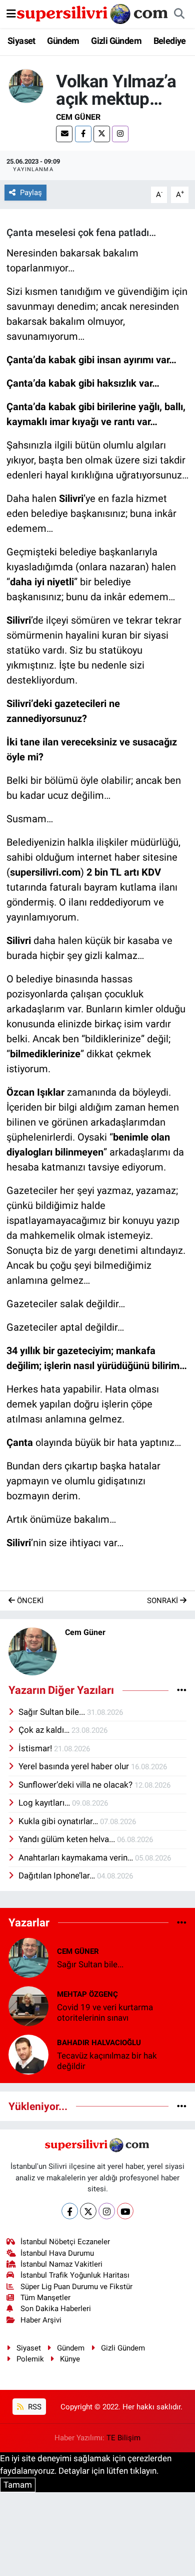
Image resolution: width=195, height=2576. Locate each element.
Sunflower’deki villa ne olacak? (76, 1785)
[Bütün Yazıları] (182, 1690)
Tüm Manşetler (45, 2298)
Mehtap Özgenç (87, 1994)
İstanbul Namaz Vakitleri (61, 2264)
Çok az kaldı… (45, 1730)
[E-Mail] (64, 134)
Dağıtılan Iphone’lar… (58, 1875)
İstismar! (36, 1748)
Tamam (18, 2485)
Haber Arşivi (41, 2320)
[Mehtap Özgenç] (28, 2005)
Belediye (170, 41)
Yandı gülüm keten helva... (68, 1839)
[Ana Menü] (11, 13)
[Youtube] (125, 2211)
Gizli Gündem (116, 41)
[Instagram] (120, 134)
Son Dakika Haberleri (56, 2309)
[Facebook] (83, 134)
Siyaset (21, 41)
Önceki (29, 1601)
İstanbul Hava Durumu (57, 2253)
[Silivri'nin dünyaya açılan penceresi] (93, 13)
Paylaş (31, 193)
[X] (102, 134)
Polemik (30, 2359)
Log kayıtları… (45, 1803)
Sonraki (163, 1601)
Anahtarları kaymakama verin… (77, 1858)
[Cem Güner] (26, 85)
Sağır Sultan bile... (53, 1712)
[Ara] (179, 14)
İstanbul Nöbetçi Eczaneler (65, 2242)
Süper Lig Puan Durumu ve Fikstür (76, 2287)
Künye (70, 2359)
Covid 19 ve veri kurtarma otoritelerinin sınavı (105, 2012)
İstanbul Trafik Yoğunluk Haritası (75, 2275)
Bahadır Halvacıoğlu (99, 2043)
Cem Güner (78, 117)
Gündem (63, 41)
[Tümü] (182, 1922)
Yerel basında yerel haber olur (75, 1766)
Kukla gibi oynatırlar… (59, 1821)
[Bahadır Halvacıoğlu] (28, 2054)
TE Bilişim (123, 2438)
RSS (34, 2407)
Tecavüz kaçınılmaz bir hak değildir (107, 2061)
